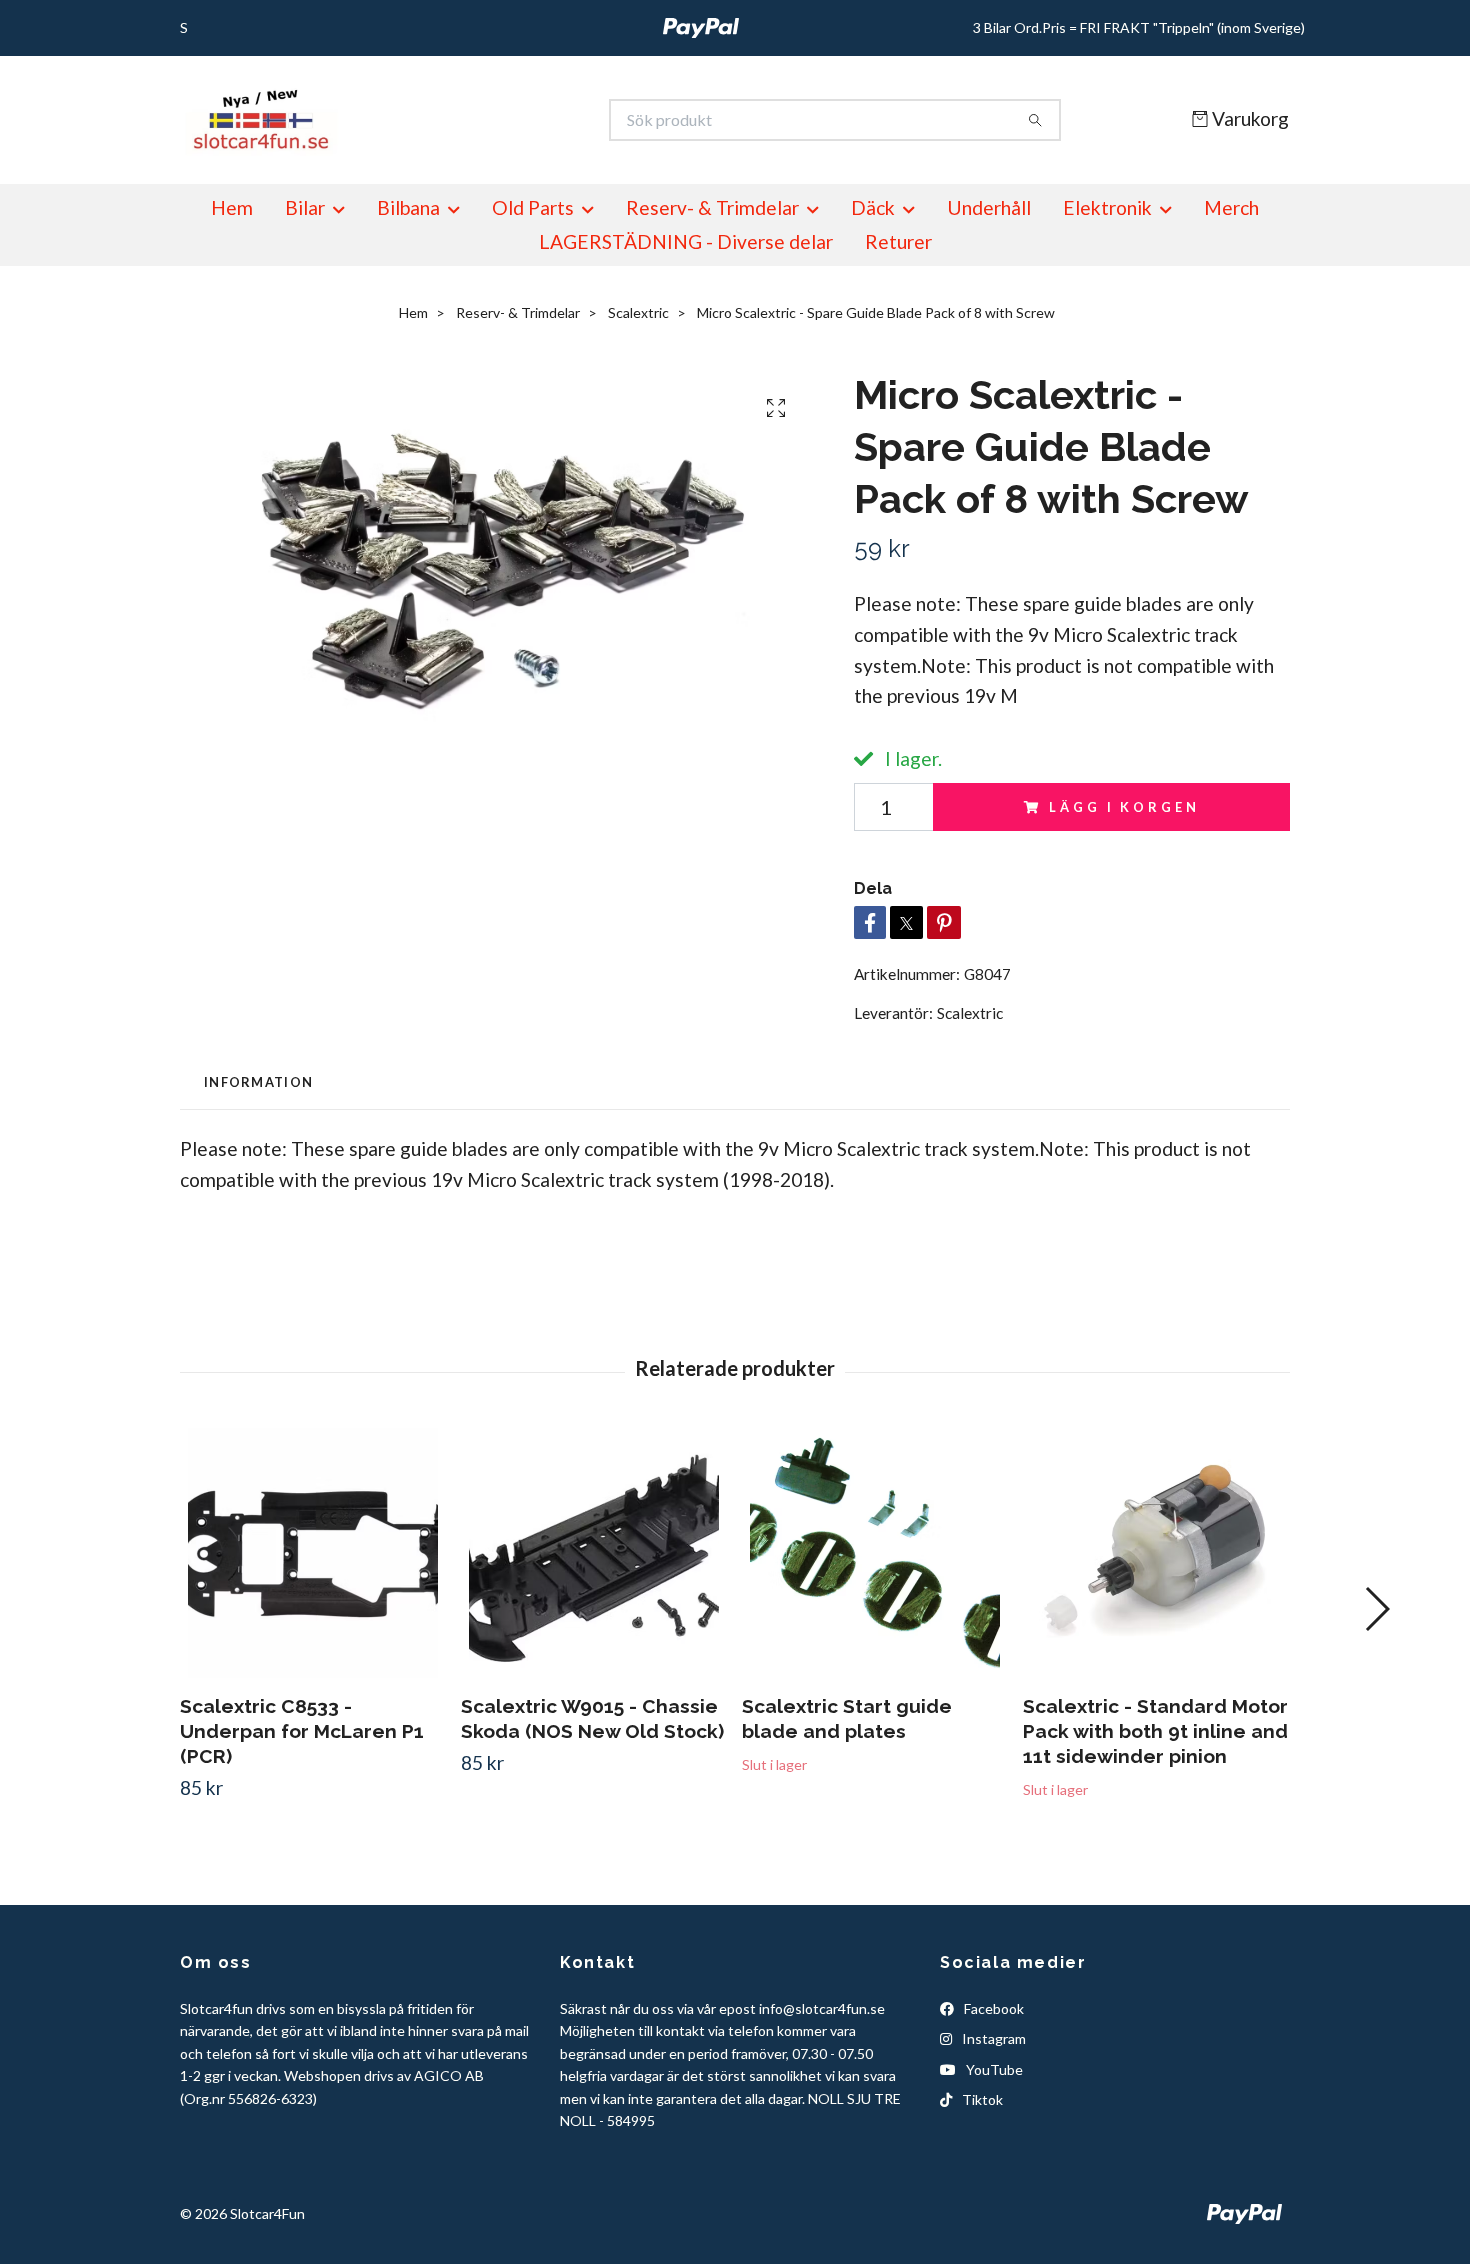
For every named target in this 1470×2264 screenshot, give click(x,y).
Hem (232, 207)
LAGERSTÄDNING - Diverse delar (686, 241)
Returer (898, 241)
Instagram (992, 2038)
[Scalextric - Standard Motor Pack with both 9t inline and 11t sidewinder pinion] (1156, 1553)
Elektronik (1107, 207)
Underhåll (989, 207)
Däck (873, 207)
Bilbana (408, 207)
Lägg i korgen (1124, 807)
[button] (1376, 1609)
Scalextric (638, 312)
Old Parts (533, 207)
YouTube (993, 2069)
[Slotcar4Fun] (458, 120)
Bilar (305, 207)
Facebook (992, 2008)
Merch (1231, 207)
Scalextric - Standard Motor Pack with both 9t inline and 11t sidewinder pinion (1155, 1731)
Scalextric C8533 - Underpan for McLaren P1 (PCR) (302, 1731)
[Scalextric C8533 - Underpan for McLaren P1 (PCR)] (313, 1553)
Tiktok (981, 2099)
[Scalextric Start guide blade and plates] (875, 1553)
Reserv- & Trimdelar (712, 207)
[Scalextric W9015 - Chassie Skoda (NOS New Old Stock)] (594, 1553)
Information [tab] (258, 1082)
